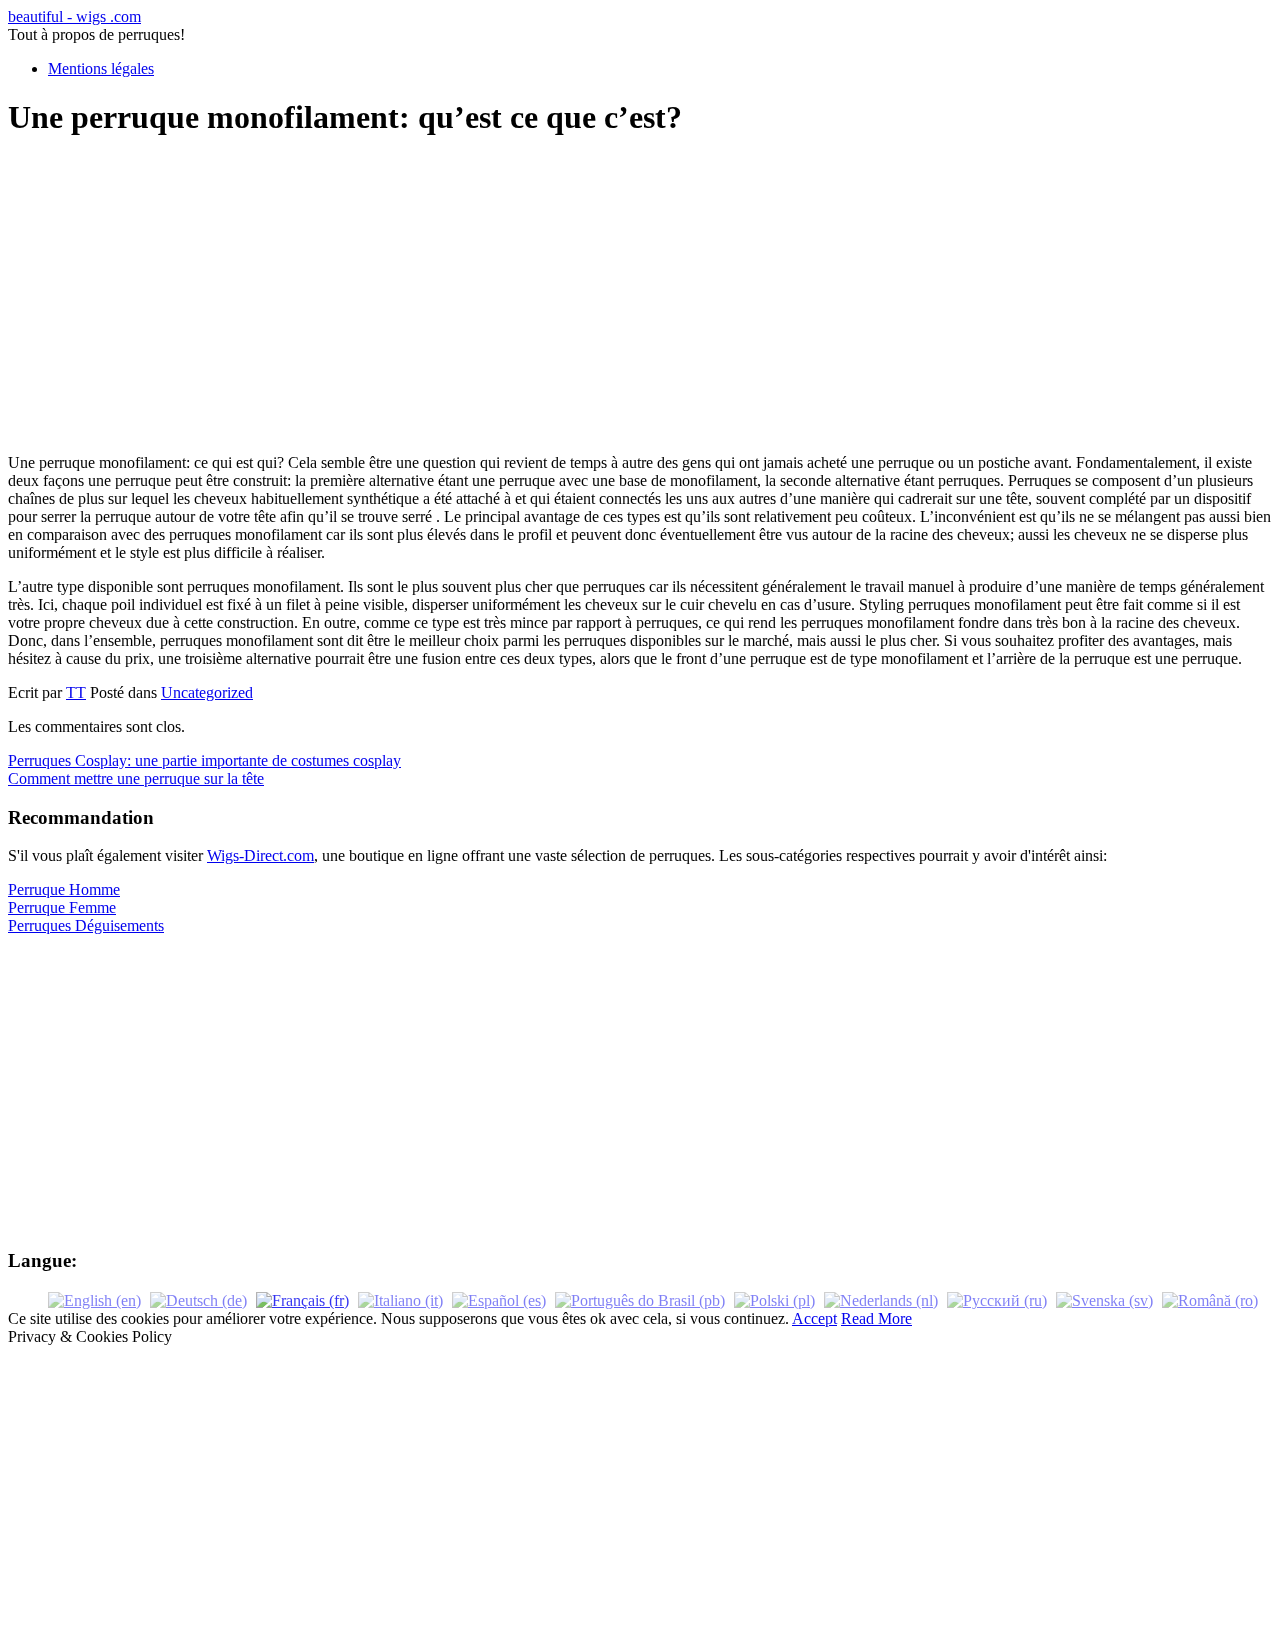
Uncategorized (207, 692)
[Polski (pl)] (774, 1299)
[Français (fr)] (302, 1299)
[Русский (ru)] (997, 1299)
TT (76, 692)
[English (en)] (94, 1299)
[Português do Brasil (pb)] (640, 1299)
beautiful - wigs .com (74, 16)
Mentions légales (101, 68)
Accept (814, 1318)
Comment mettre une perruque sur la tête (136, 778)
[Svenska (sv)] (1104, 1299)
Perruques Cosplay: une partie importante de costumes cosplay (204, 760)
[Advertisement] (640, 298)
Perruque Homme (64, 889)
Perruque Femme (62, 907)
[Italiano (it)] (400, 1299)
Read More (876, 1318)
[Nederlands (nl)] (881, 1299)
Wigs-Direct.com (260, 855)
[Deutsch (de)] (198, 1299)
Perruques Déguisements (86, 925)
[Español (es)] (499, 1299)
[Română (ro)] (1210, 1299)
